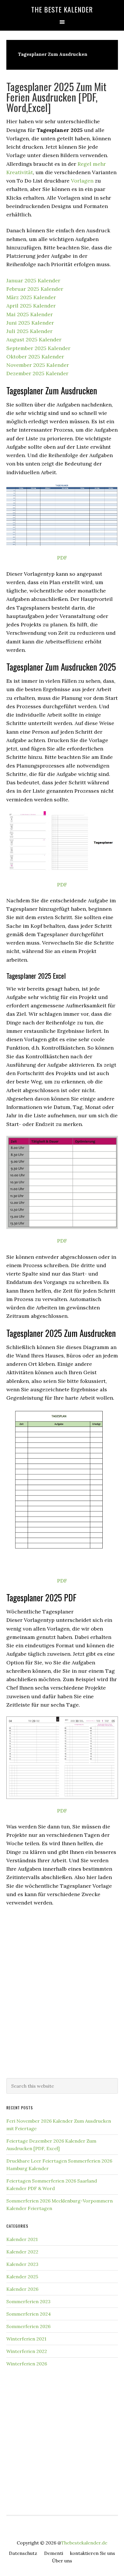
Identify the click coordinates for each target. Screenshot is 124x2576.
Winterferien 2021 (26, 2339)
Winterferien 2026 (27, 2364)
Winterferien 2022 (27, 2351)
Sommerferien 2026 (28, 2326)
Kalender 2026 (22, 2289)
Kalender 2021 (22, 2239)
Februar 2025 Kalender (35, 289)
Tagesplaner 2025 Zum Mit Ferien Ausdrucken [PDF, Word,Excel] (56, 97)
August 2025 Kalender (34, 340)
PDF (62, 558)
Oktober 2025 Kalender (35, 357)
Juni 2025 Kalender (30, 323)
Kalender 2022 (22, 2252)
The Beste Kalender (62, 9)
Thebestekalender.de (84, 2543)
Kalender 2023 (22, 2264)
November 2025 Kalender (38, 365)
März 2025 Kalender (31, 297)
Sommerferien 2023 (28, 2301)
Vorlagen (82, 181)
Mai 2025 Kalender (30, 314)
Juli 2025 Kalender (29, 331)
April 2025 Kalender (31, 306)
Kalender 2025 (22, 2277)
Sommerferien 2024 (29, 2314)
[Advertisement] (62, 2004)
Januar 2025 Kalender (33, 280)
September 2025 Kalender (38, 348)
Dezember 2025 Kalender (37, 373)
